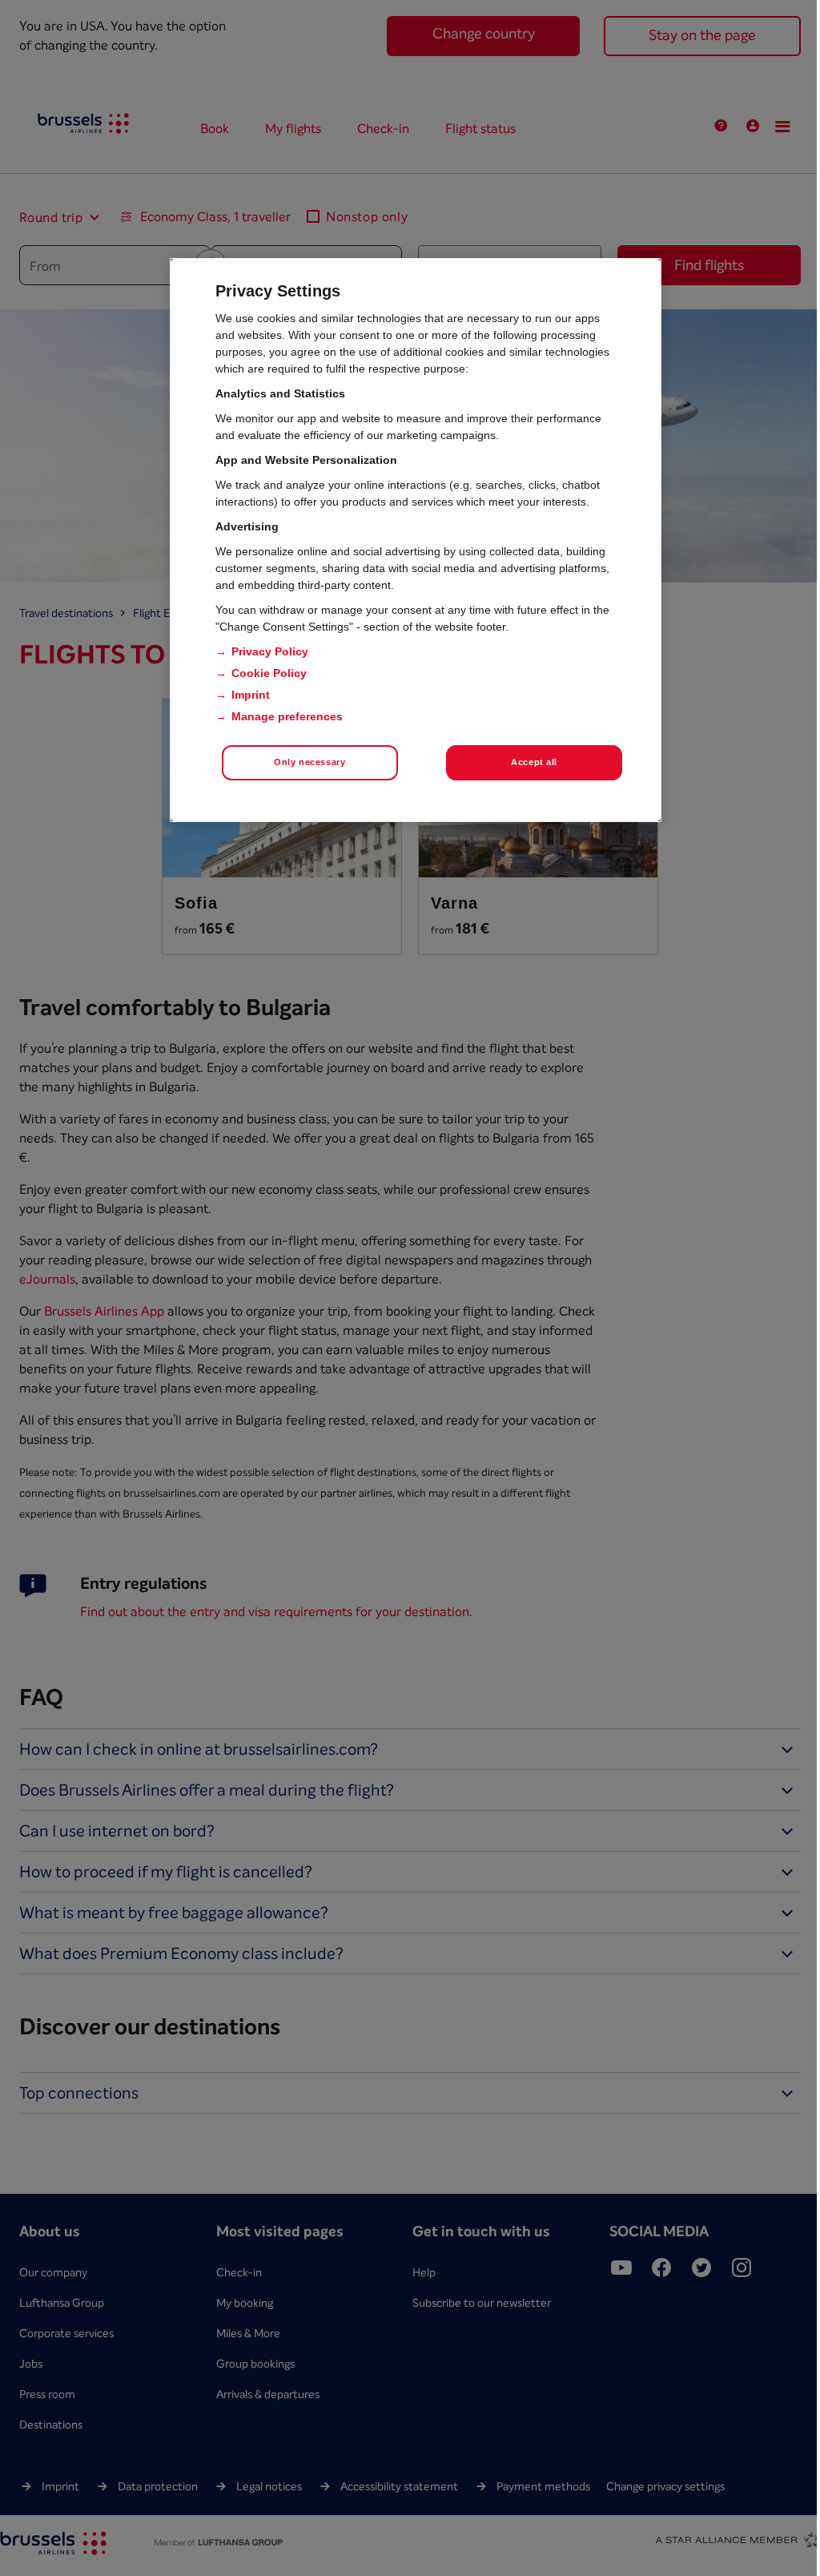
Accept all (534, 762)
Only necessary (310, 762)
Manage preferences (287, 716)
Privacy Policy (270, 651)
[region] (416, 540)
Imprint (251, 695)
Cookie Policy (269, 673)
